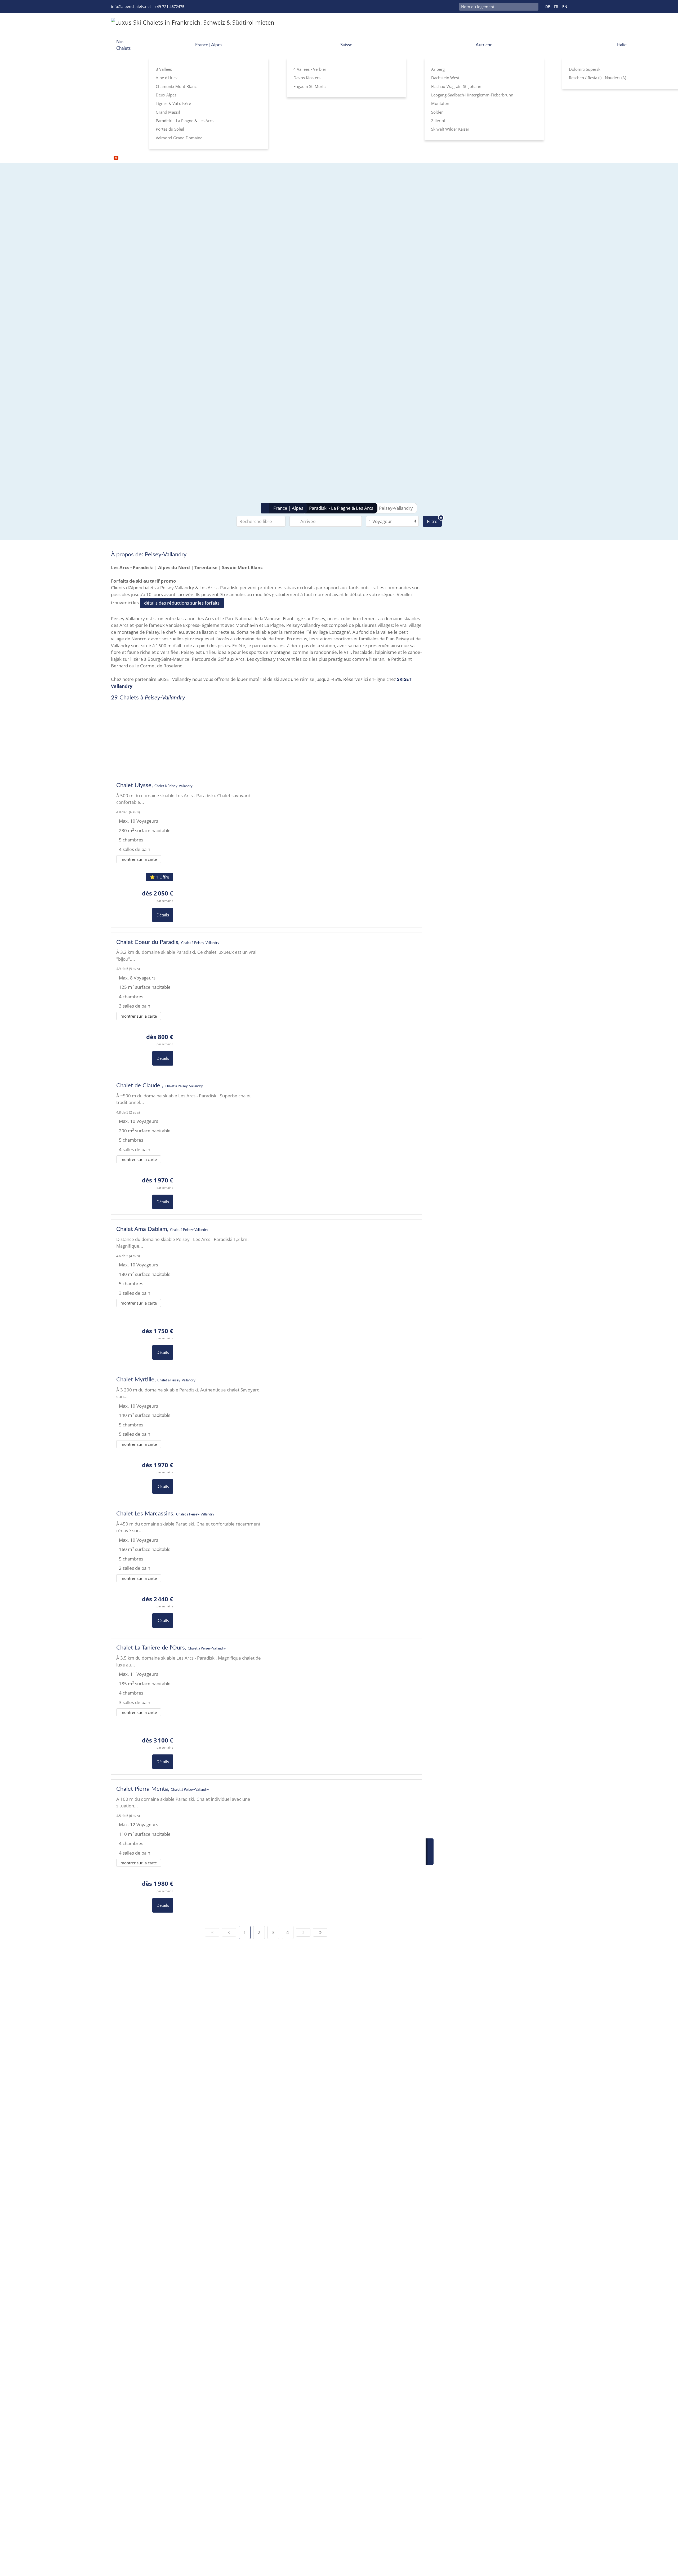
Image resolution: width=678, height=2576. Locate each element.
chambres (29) (199, 294)
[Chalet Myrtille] (189, 1435)
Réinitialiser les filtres (214, 491)
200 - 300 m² (212, 236)
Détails (163, 915)
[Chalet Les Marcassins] (189, 1569)
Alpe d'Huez (167, 78)
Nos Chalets (123, 45)
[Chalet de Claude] (189, 1145)
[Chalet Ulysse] (189, 852)
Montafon (440, 103)
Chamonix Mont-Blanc (176, 86)
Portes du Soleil (170, 129)
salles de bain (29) (202, 314)
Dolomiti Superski (585, 69)
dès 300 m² (211, 244)
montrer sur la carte (139, 859)
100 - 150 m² (212, 222)
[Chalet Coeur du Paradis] (189, 1002)
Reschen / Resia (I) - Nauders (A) (597, 78)
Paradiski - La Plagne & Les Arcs (185, 121)
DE (548, 6)
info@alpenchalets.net (131, 6)
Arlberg (438, 69)
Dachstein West (445, 78)
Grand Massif (168, 112)
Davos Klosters (307, 78)
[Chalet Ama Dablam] (189, 1292)
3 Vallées (164, 69)
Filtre (434, 520)
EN (565, 6)
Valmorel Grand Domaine (179, 138)
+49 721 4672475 (169, 6)
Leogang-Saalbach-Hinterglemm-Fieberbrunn (472, 95)
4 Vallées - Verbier (310, 69)
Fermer (326, 735)
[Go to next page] (303, 1932)
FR (556, 6)
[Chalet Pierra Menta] (189, 1849)
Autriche (484, 45)
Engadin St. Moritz (310, 86)
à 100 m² (208, 214)
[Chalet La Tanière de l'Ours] (189, 1706)
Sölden (437, 112)
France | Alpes (209, 45)
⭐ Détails (298, 735)
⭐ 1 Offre (159, 877)
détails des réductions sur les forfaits (182, 603)
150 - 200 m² (212, 229)
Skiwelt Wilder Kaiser (450, 129)
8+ (269, 286)
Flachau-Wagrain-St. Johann (456, 86)
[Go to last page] (320, 1932)
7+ (258, 307)
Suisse (346, 45)
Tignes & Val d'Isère (173, 103)
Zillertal (438, 121)
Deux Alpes (166, 95)
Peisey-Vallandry (396, 508)
